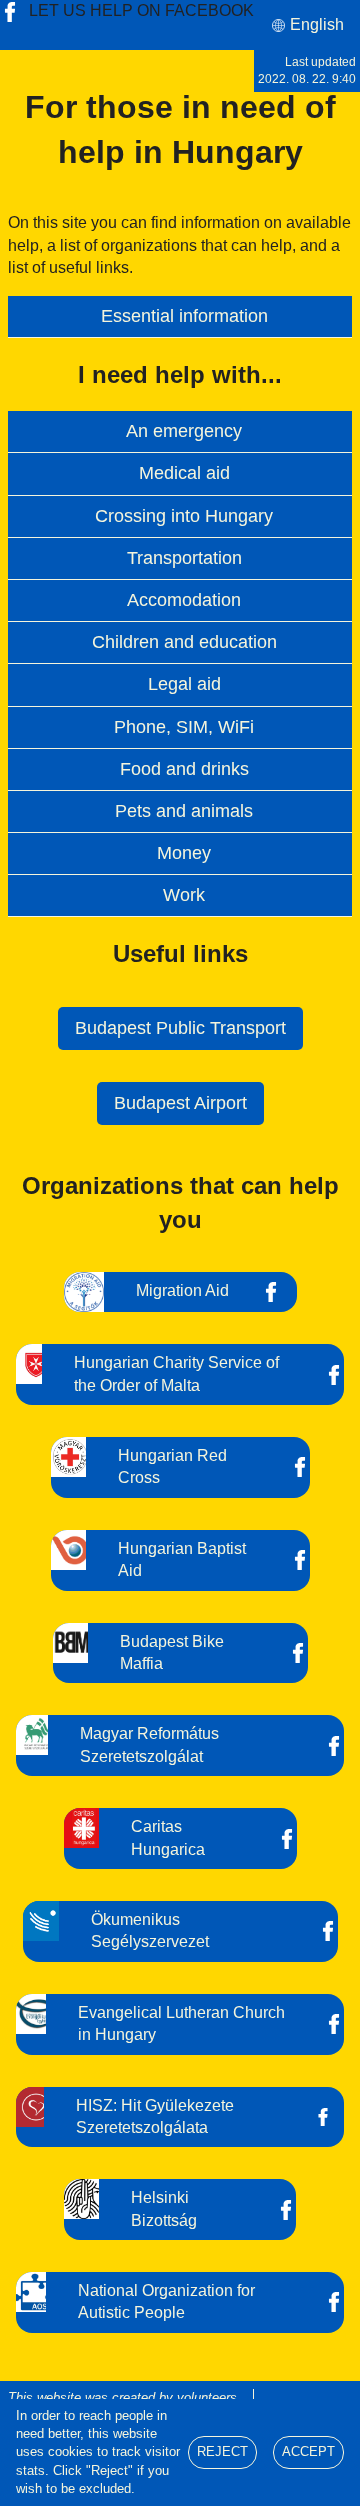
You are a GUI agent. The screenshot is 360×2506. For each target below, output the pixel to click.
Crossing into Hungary (184, 516)
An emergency (184, 431)
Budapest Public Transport (180, 1028)
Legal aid (184, 684)
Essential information (184, 316)
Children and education (184, 642)
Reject (222, 2451)
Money (184, 853)
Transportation (184, 558)
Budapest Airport (180, 1103)
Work (184, 895)
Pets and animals (184, 811)
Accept (308, 2451)
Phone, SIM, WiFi (184, 727)
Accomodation (184, 600)
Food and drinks (184, 769)
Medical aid (184, 473)
